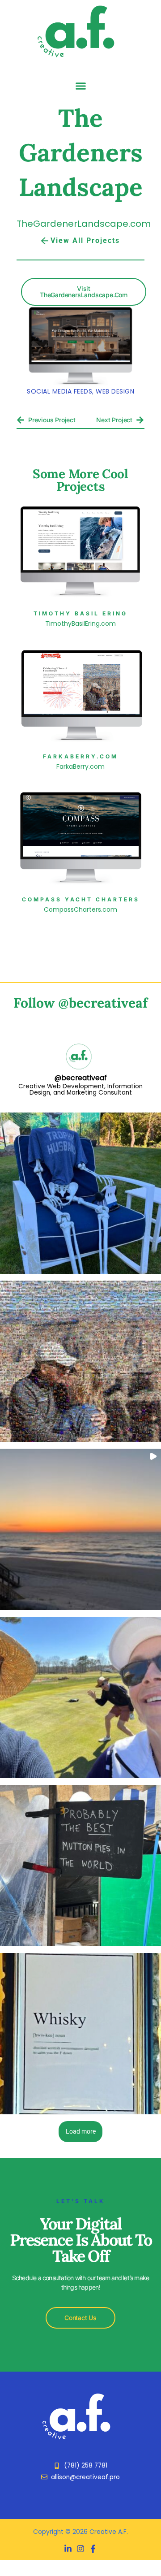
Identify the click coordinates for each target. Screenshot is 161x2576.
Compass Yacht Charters (81, 899)
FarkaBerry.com (80, 756)
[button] (80, 86)
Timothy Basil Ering (80, 613)
